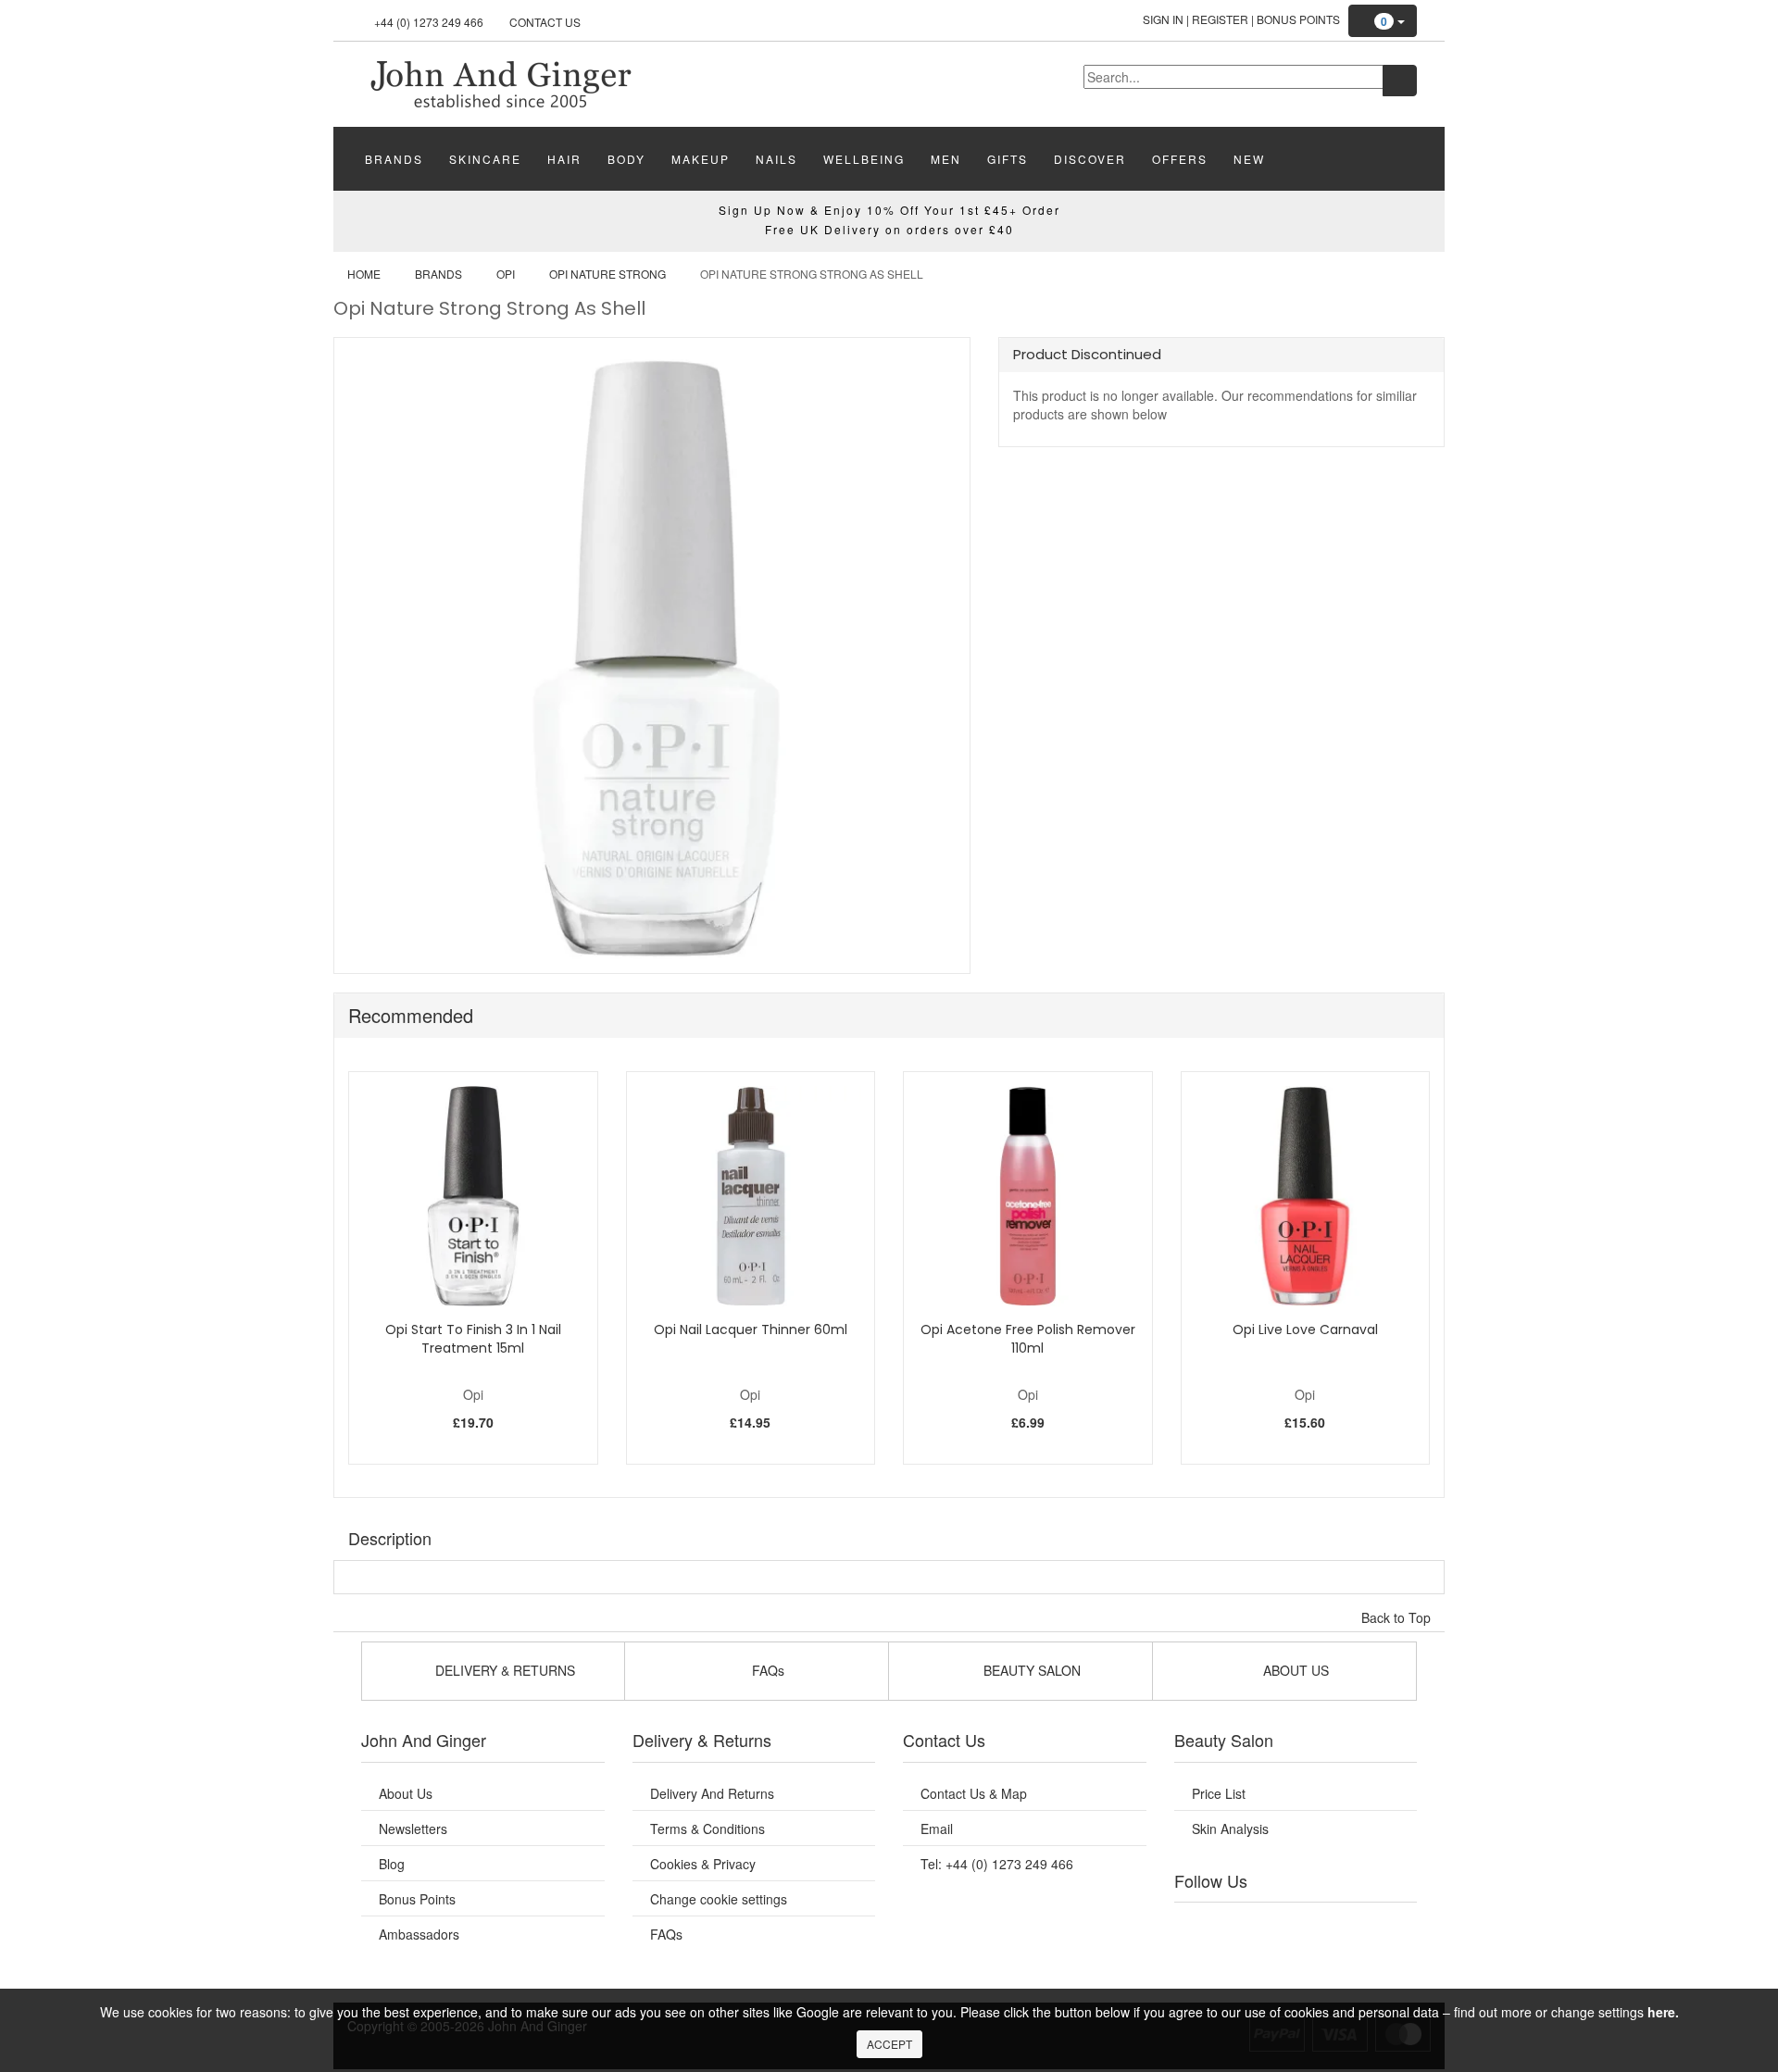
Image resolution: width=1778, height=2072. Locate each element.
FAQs (666, 1934)
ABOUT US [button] (1294, 1670)
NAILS (776, 159)
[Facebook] (1201, 1926)
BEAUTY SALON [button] (1030, 1670)
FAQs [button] (766, 1670)
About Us (406, 1793)
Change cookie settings (719, 1899)
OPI (506, 274)
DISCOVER (1090, 159)
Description (390, 1538)
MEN (946, 159)
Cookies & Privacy (703, 1864)
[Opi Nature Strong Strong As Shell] (500, 82)
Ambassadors (419, 1934)
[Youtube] (1239, 1926)
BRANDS (394, 159)
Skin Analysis (1230, 1829)
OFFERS (1180, 159)
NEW (1249, 159)
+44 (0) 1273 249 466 (429, 22)
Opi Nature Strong (607, 274)
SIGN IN (1163, 19)
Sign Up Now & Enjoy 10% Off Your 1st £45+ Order (889, 210)
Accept (889, 2044)
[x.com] (1276, 1926)
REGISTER (1220, 19)
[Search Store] (1400, 81)
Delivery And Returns (712, 1793)
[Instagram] (1314, 1926)
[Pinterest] (1352, 1926)
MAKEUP (701, 159)
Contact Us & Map (974, 1793)
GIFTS (1008, 159)
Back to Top (1398, 1617)
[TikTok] (1389, 1926)
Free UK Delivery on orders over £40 (889, 229)
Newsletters (413, 1829)
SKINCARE (485, 159)
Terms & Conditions (707, 1829)
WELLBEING (864, 159)
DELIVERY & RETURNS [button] (503, 1670)
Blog (392, 1864)
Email (937, 1829)
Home (364, 274)
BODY (626, 159)
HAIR (564, 159)
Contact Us (545, 22)
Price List (1219, 1793)
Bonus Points (1298, 19)
